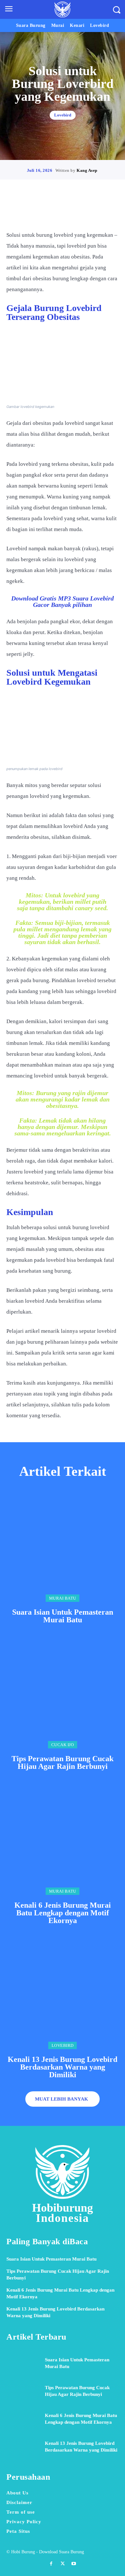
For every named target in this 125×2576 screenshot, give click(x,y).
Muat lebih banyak (62, 2099)
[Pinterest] (70, 211)
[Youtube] (74, 2564)
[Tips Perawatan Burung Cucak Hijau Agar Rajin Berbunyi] (63, 1692)
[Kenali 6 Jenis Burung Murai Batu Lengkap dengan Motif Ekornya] (63, 1839)
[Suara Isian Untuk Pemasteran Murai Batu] (63, 1546)
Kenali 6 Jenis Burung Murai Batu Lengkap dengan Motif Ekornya (63, 1913)
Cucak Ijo (63, 1745)
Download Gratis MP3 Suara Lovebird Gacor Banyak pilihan (63, 601)
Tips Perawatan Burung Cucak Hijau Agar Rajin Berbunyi (63, 1762)
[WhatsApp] (85, 211)
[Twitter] (55, 211)
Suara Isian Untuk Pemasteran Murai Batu (63, 1616)
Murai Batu (63, 1598)
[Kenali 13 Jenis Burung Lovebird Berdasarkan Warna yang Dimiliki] (63, 1993)
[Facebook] (40, 211)
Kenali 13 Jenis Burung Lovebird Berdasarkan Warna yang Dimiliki (63, 2067)
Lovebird (63, 115)
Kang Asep (87, 170)
